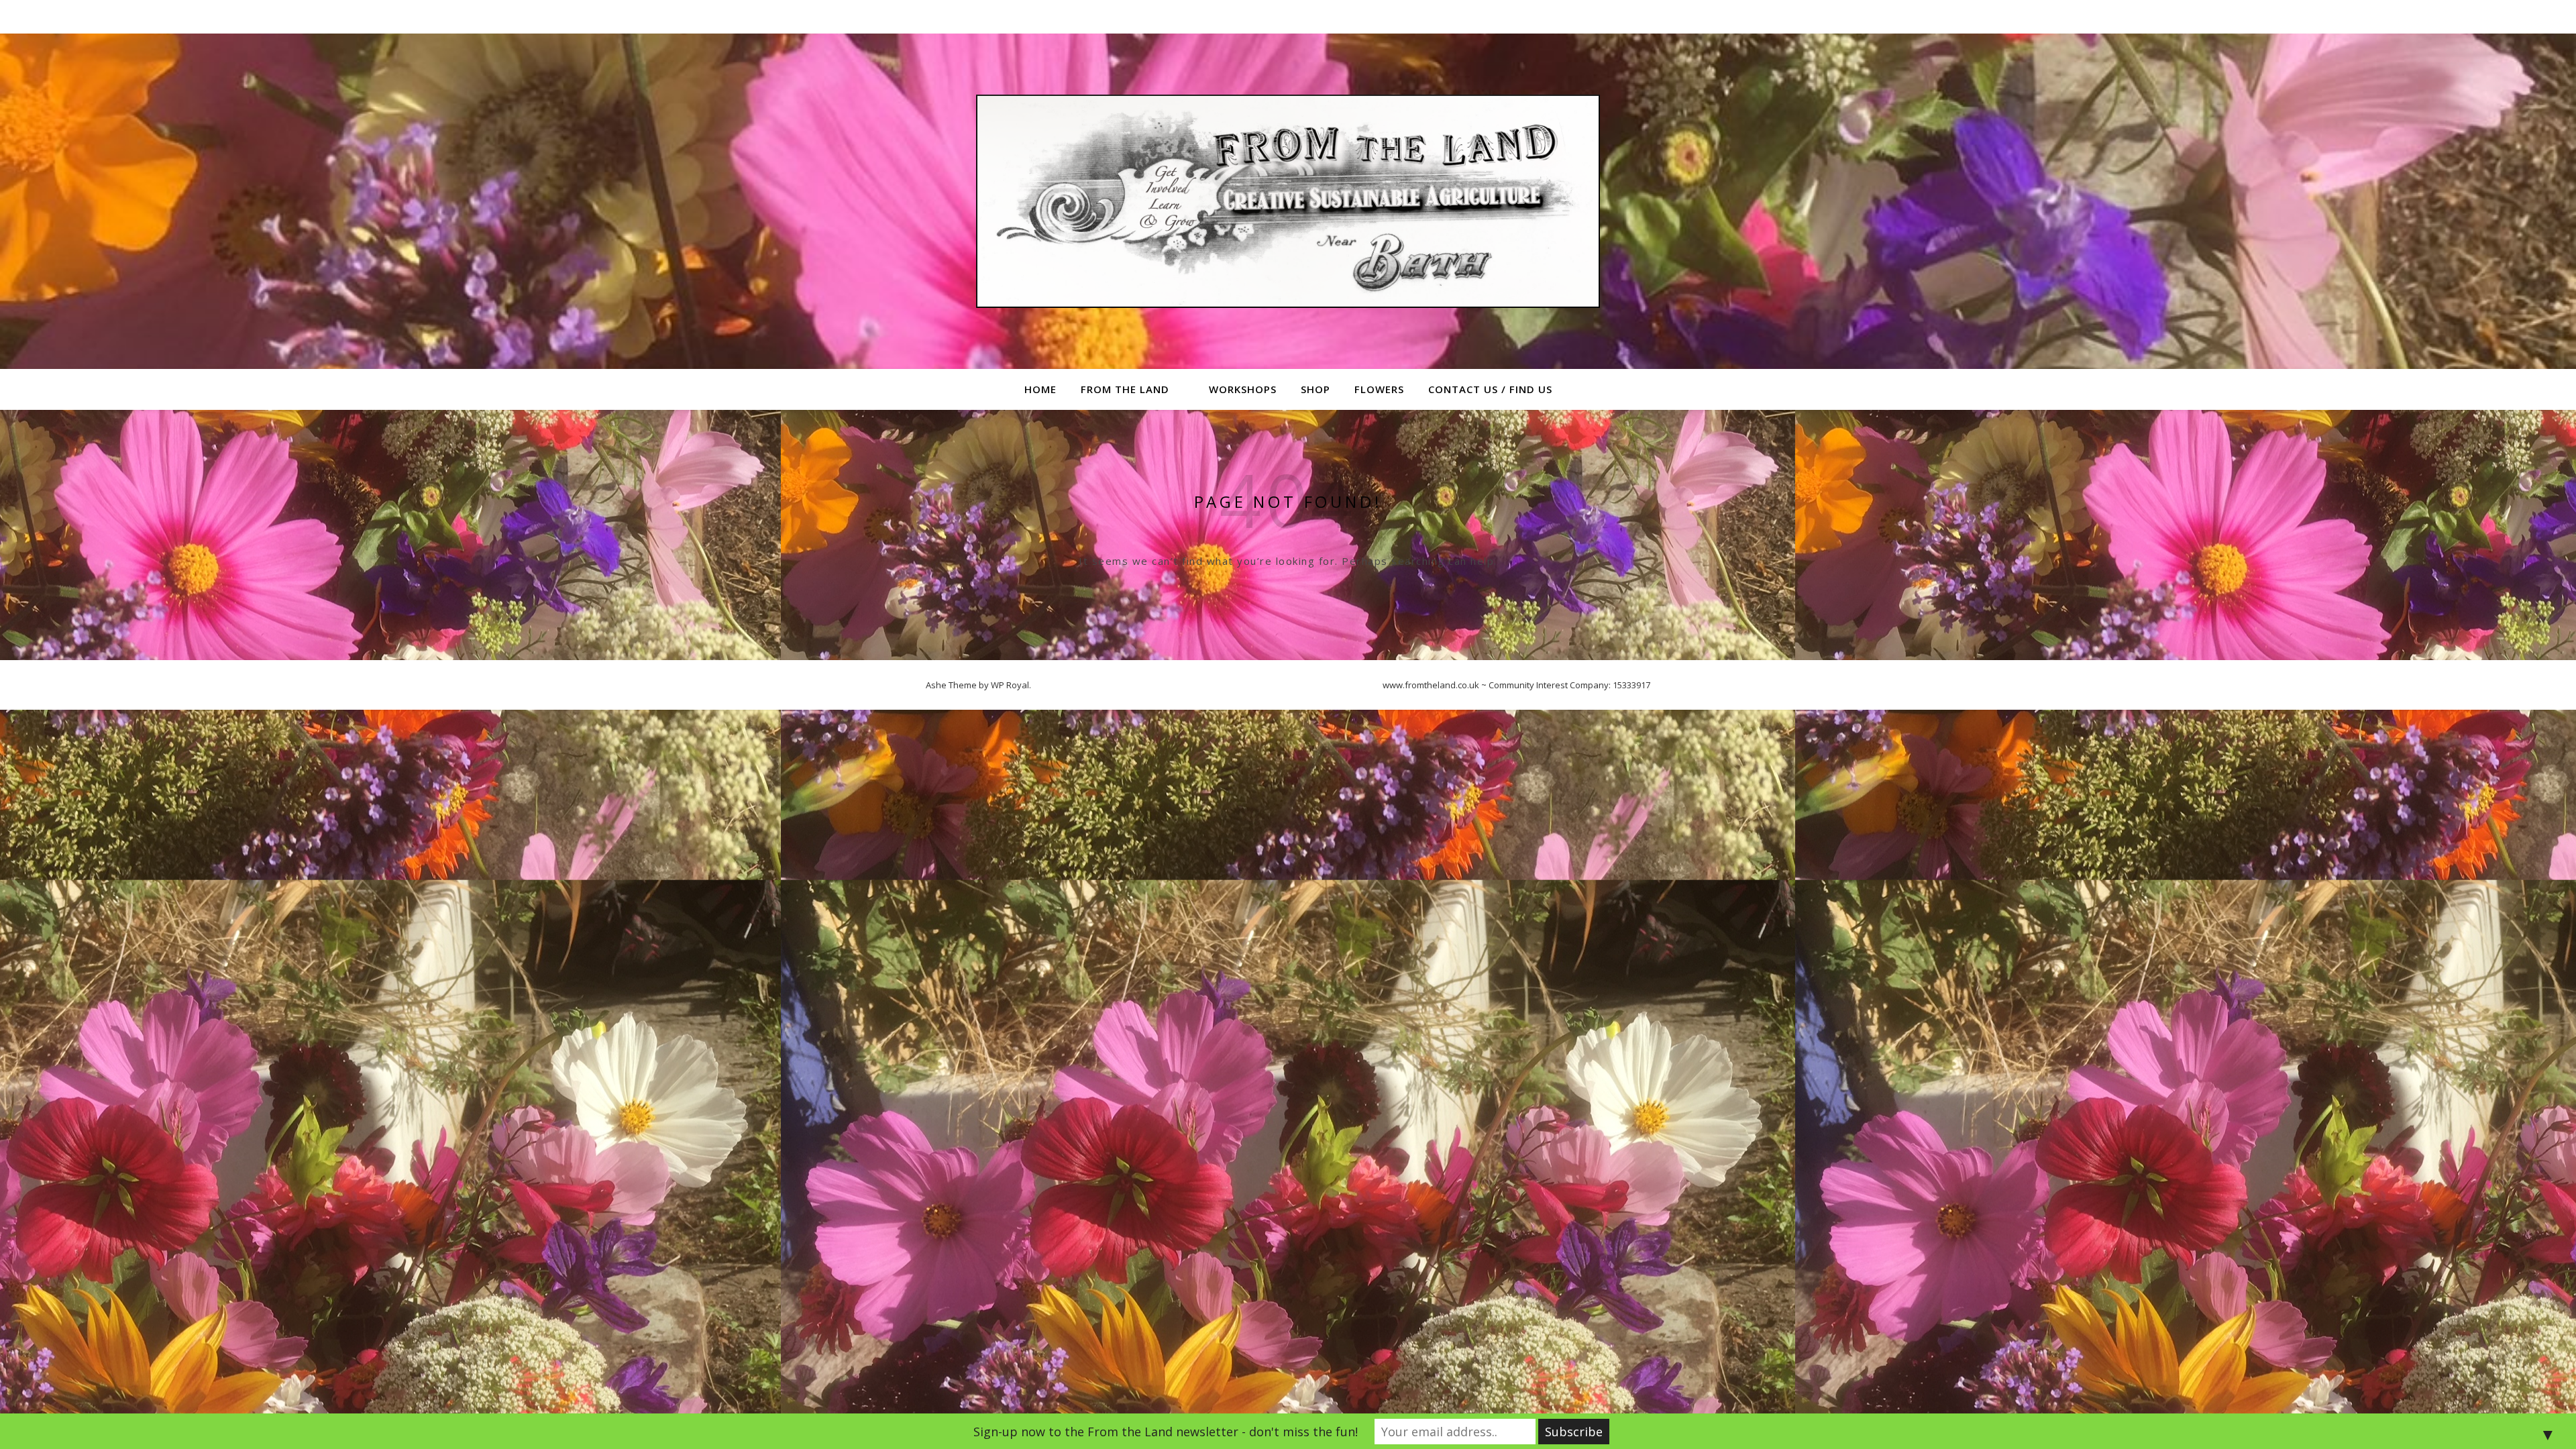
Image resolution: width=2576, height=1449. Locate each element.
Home (1040, 389)
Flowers (1379, 389)
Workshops (1243, 389)
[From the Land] (1288, 201)
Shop (1316, 389)
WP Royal (1010, 685)
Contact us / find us (1490, 389)
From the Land (1125, 389)
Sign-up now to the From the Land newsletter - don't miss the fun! (1166, 1432)
